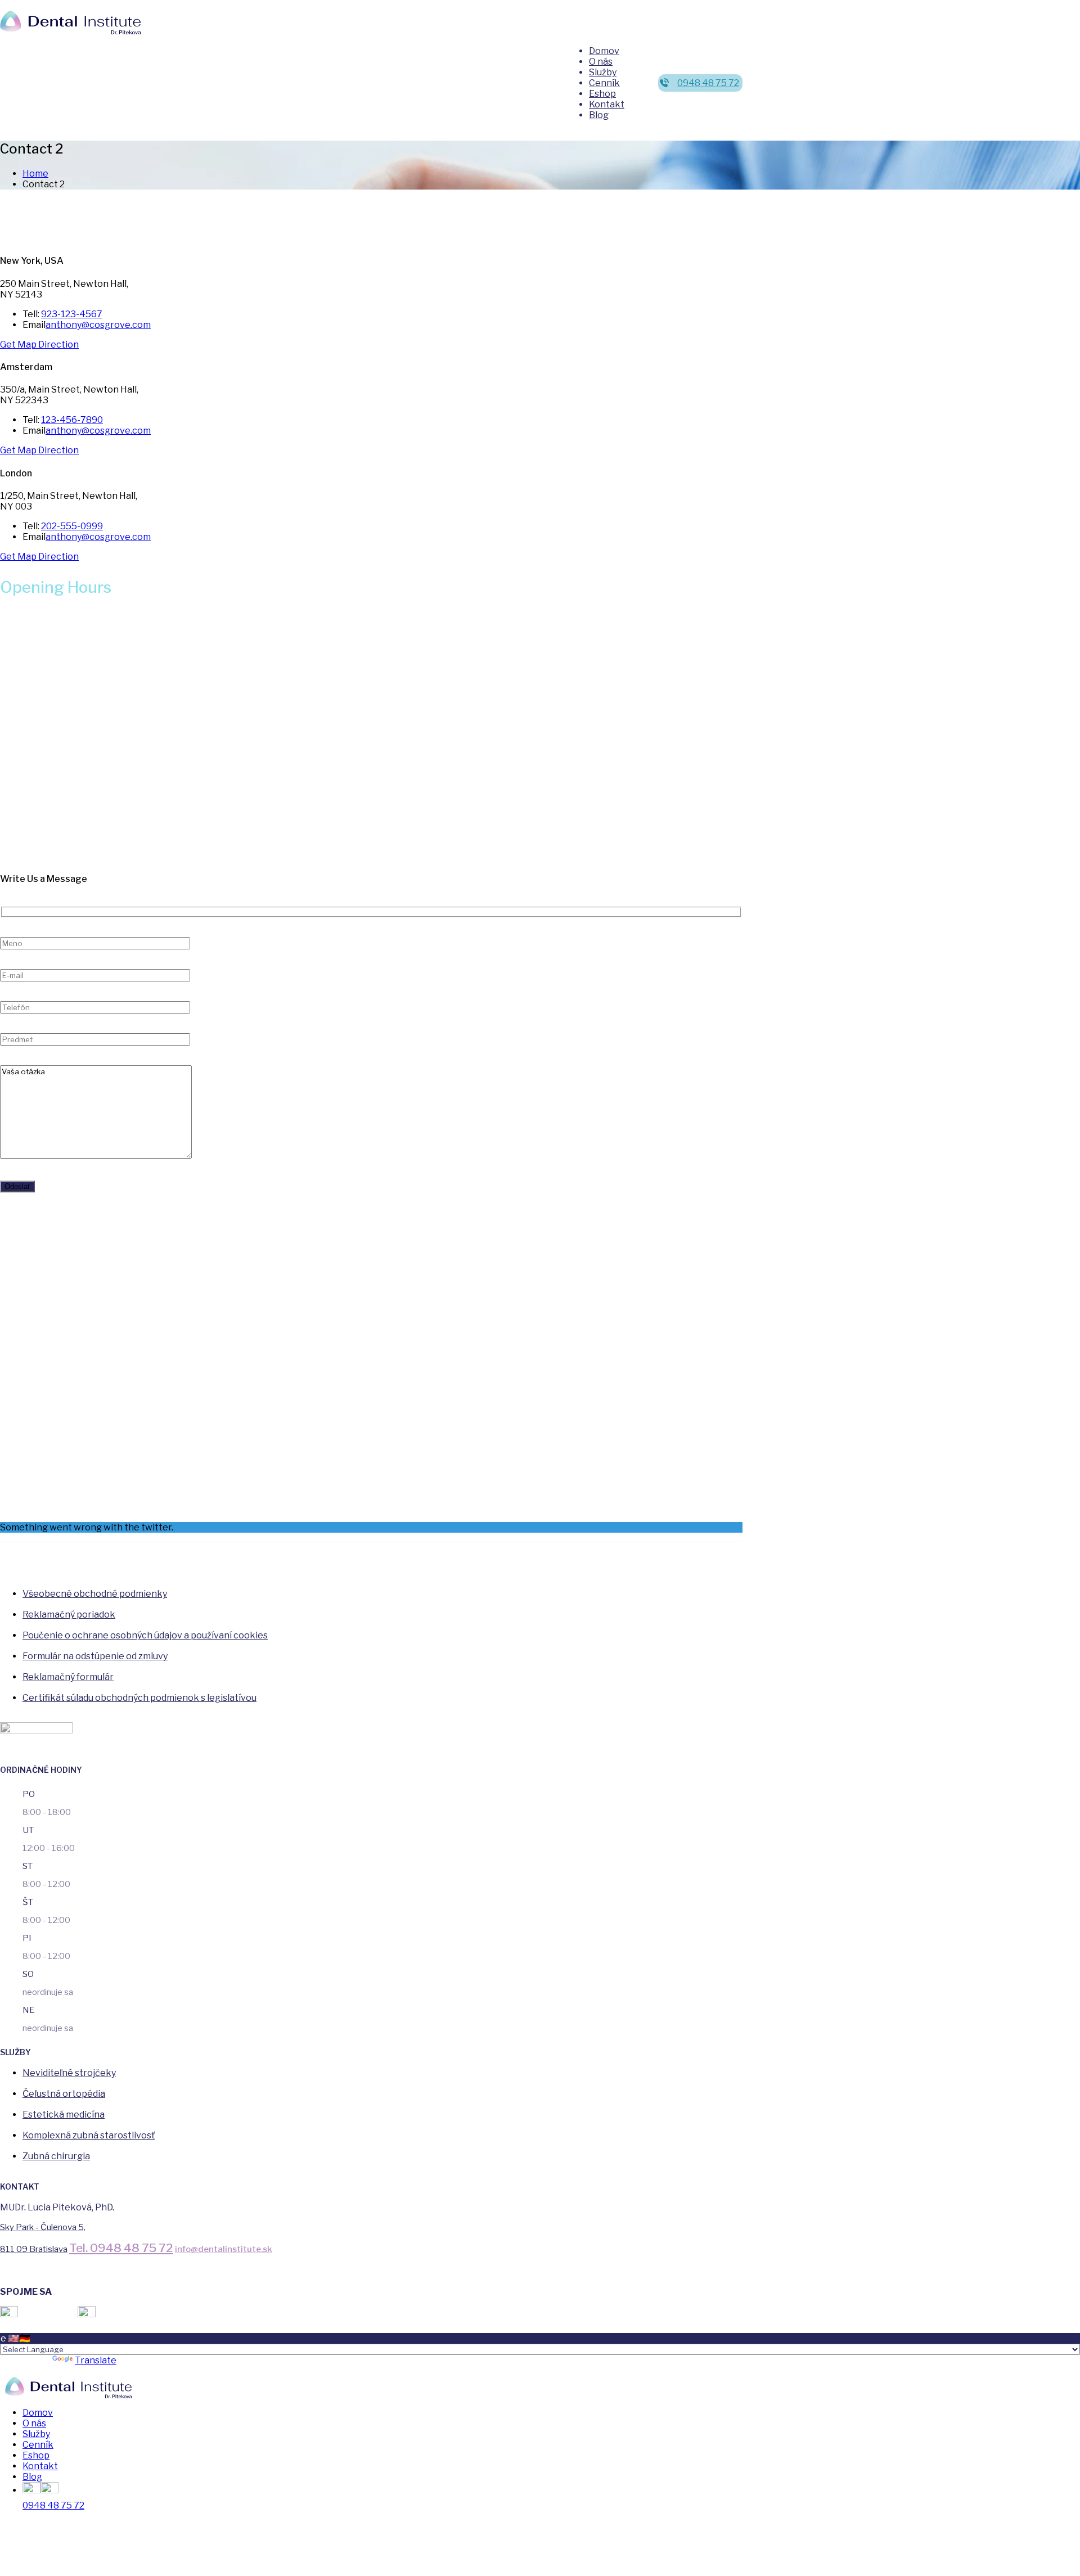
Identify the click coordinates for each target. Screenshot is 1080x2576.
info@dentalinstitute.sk (224, 2249)
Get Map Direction (39, 344)
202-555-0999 (72, 526)
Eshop (602, 94)
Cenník (604, 83)
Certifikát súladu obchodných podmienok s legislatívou (139, 1698)
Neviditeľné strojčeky (69, 2073)
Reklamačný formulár (68, 1677)
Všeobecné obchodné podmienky (95, 1594)
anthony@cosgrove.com (98, 325)
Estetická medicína (64, 2115)
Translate (96, 2360)
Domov (604, 51)
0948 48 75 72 (708, 83)
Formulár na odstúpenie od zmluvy (95, 1656)
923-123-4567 (72, 314)
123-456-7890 (72, 420)
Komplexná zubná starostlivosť (89, 2135)
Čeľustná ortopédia (64, 2094)
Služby (603, 72)
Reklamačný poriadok (69, 1614)
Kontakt (607, 104)
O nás (601, 62)
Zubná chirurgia (56, 2156)
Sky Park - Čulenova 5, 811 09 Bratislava (43, 2238)
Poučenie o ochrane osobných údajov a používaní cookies (145, 1635)
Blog (599, 115)
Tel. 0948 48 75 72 (121, 2248)
